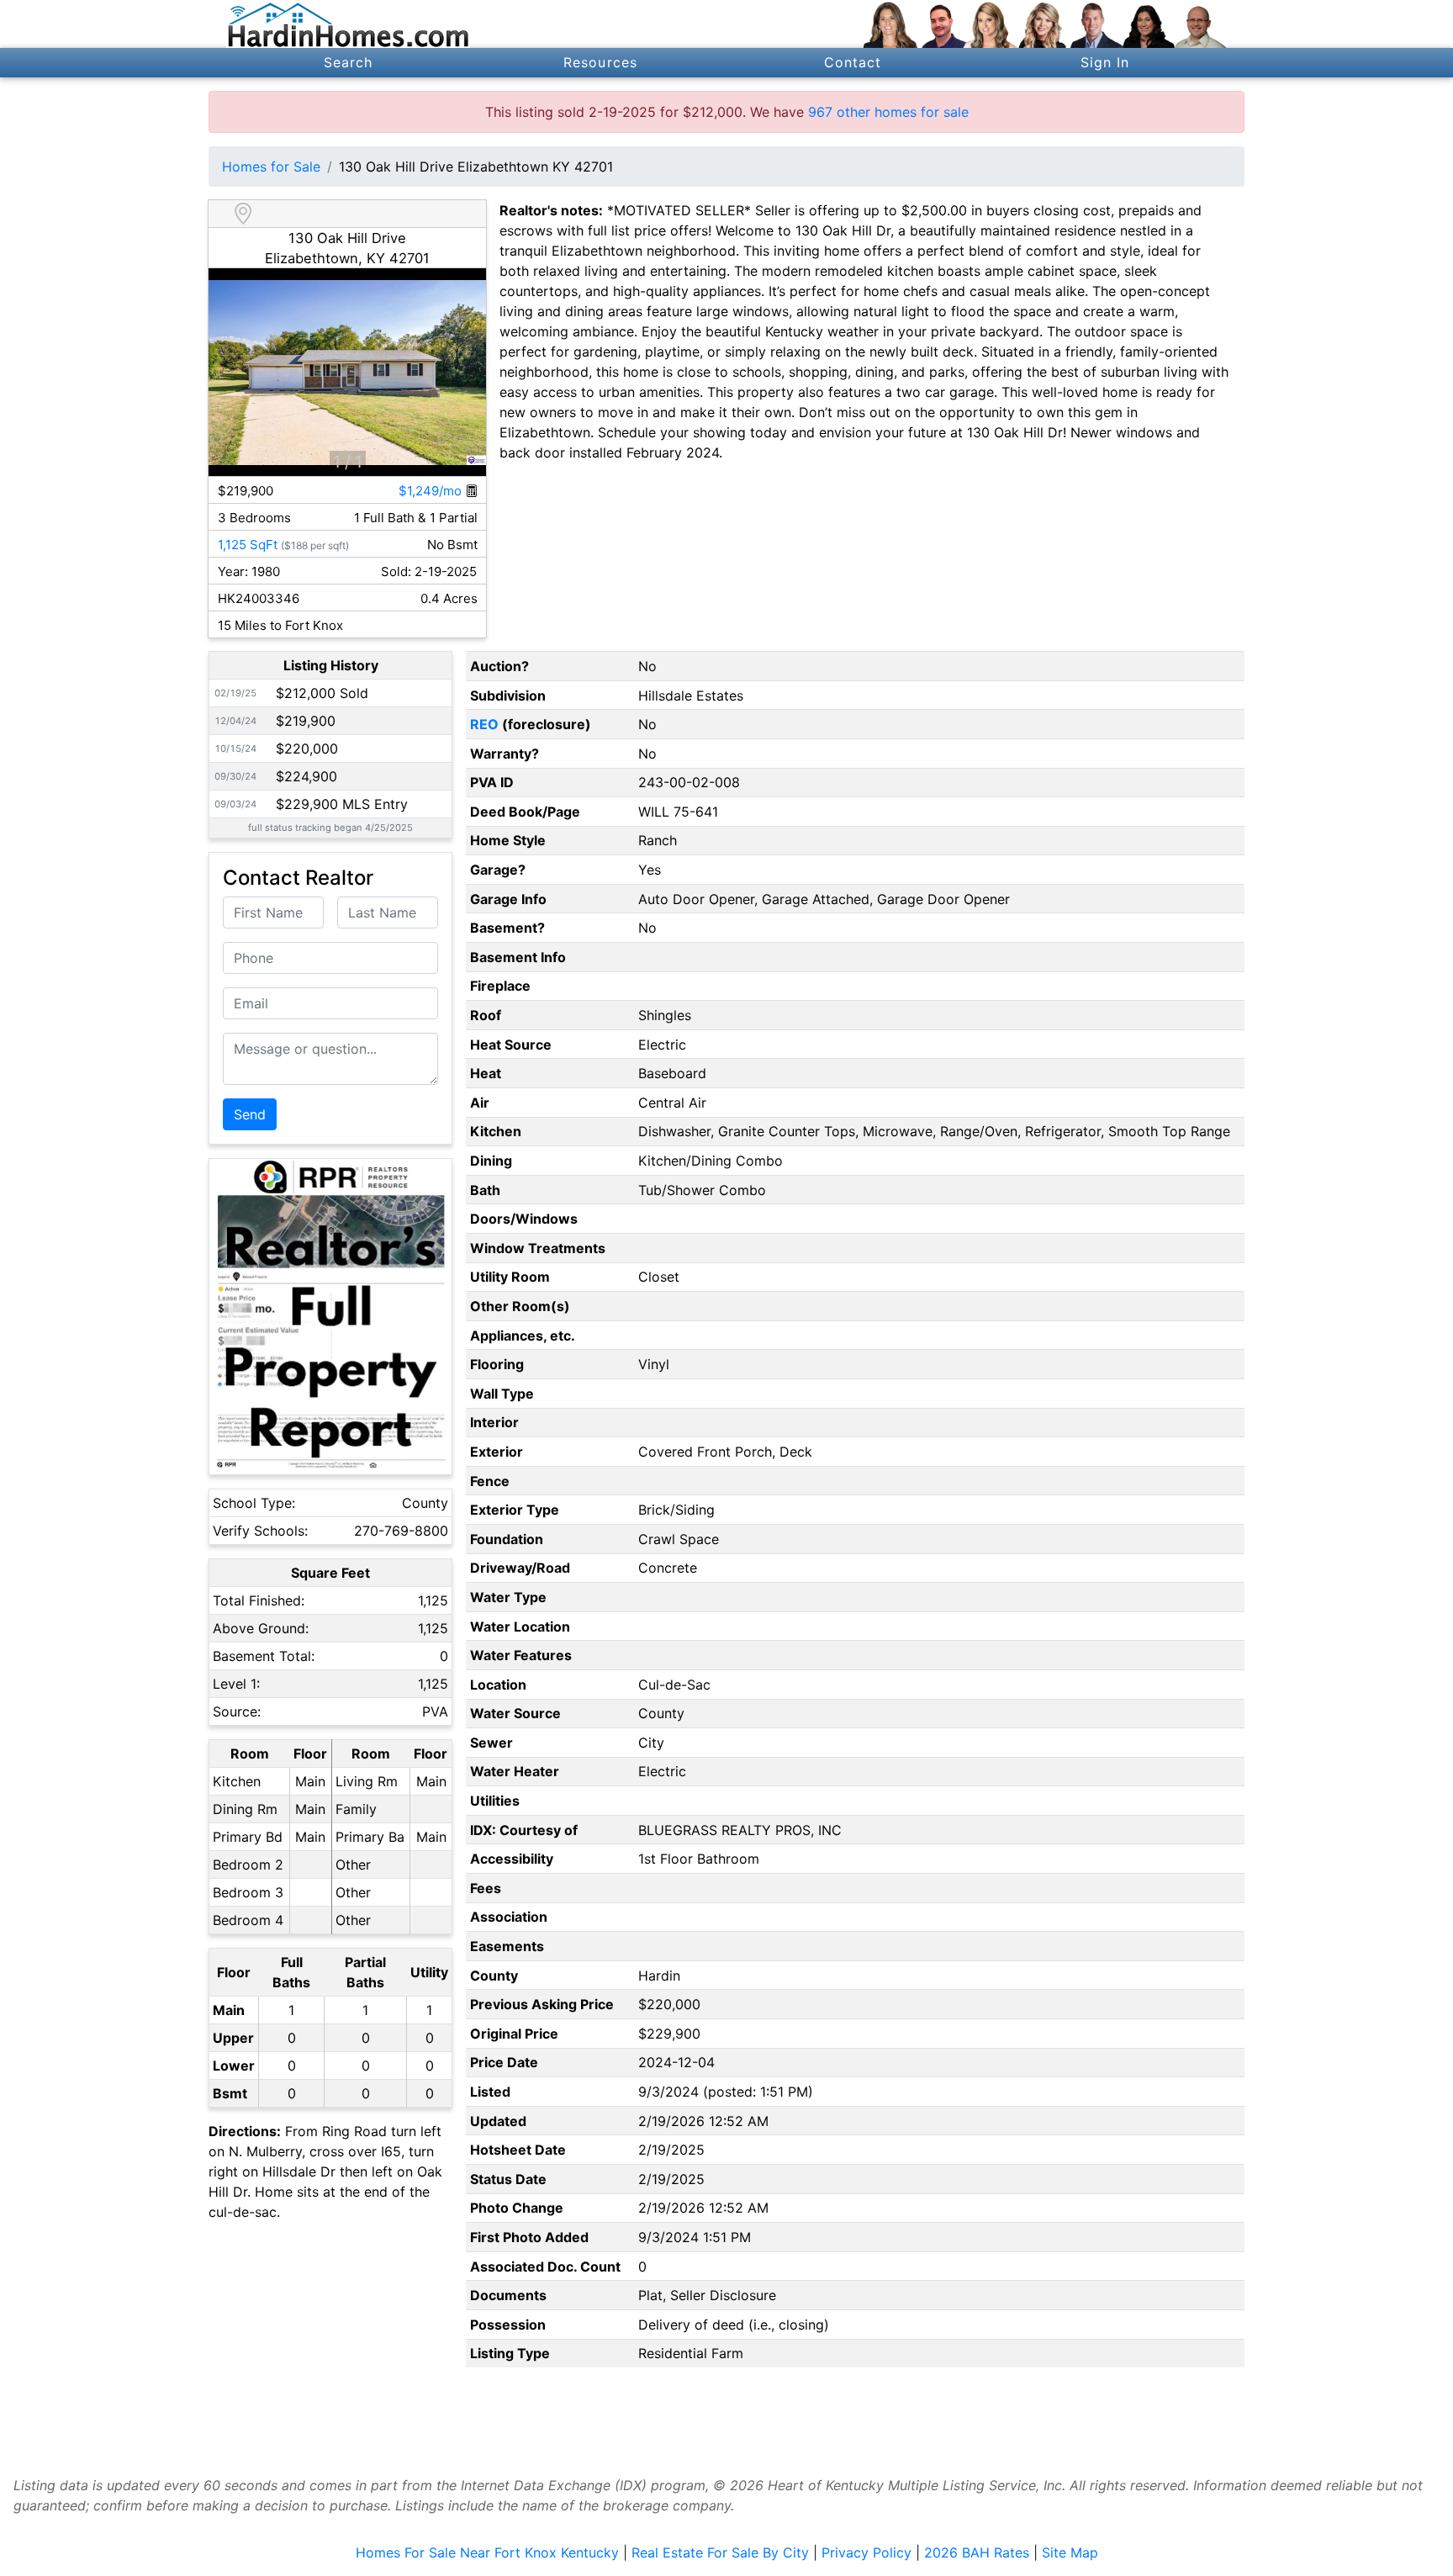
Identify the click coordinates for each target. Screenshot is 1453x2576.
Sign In (1105, 62)
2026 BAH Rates (977, 2552)
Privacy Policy (867, 2552)
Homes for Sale (271, 167)
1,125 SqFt (248, 545)
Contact (853, 62)
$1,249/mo (432, 491)
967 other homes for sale (888, 112)
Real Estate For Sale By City (720, 2552)
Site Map (1070, 2552)
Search (349, 62)
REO (484, 724)
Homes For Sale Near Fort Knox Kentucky (487, 2552)
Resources (600, 62)
